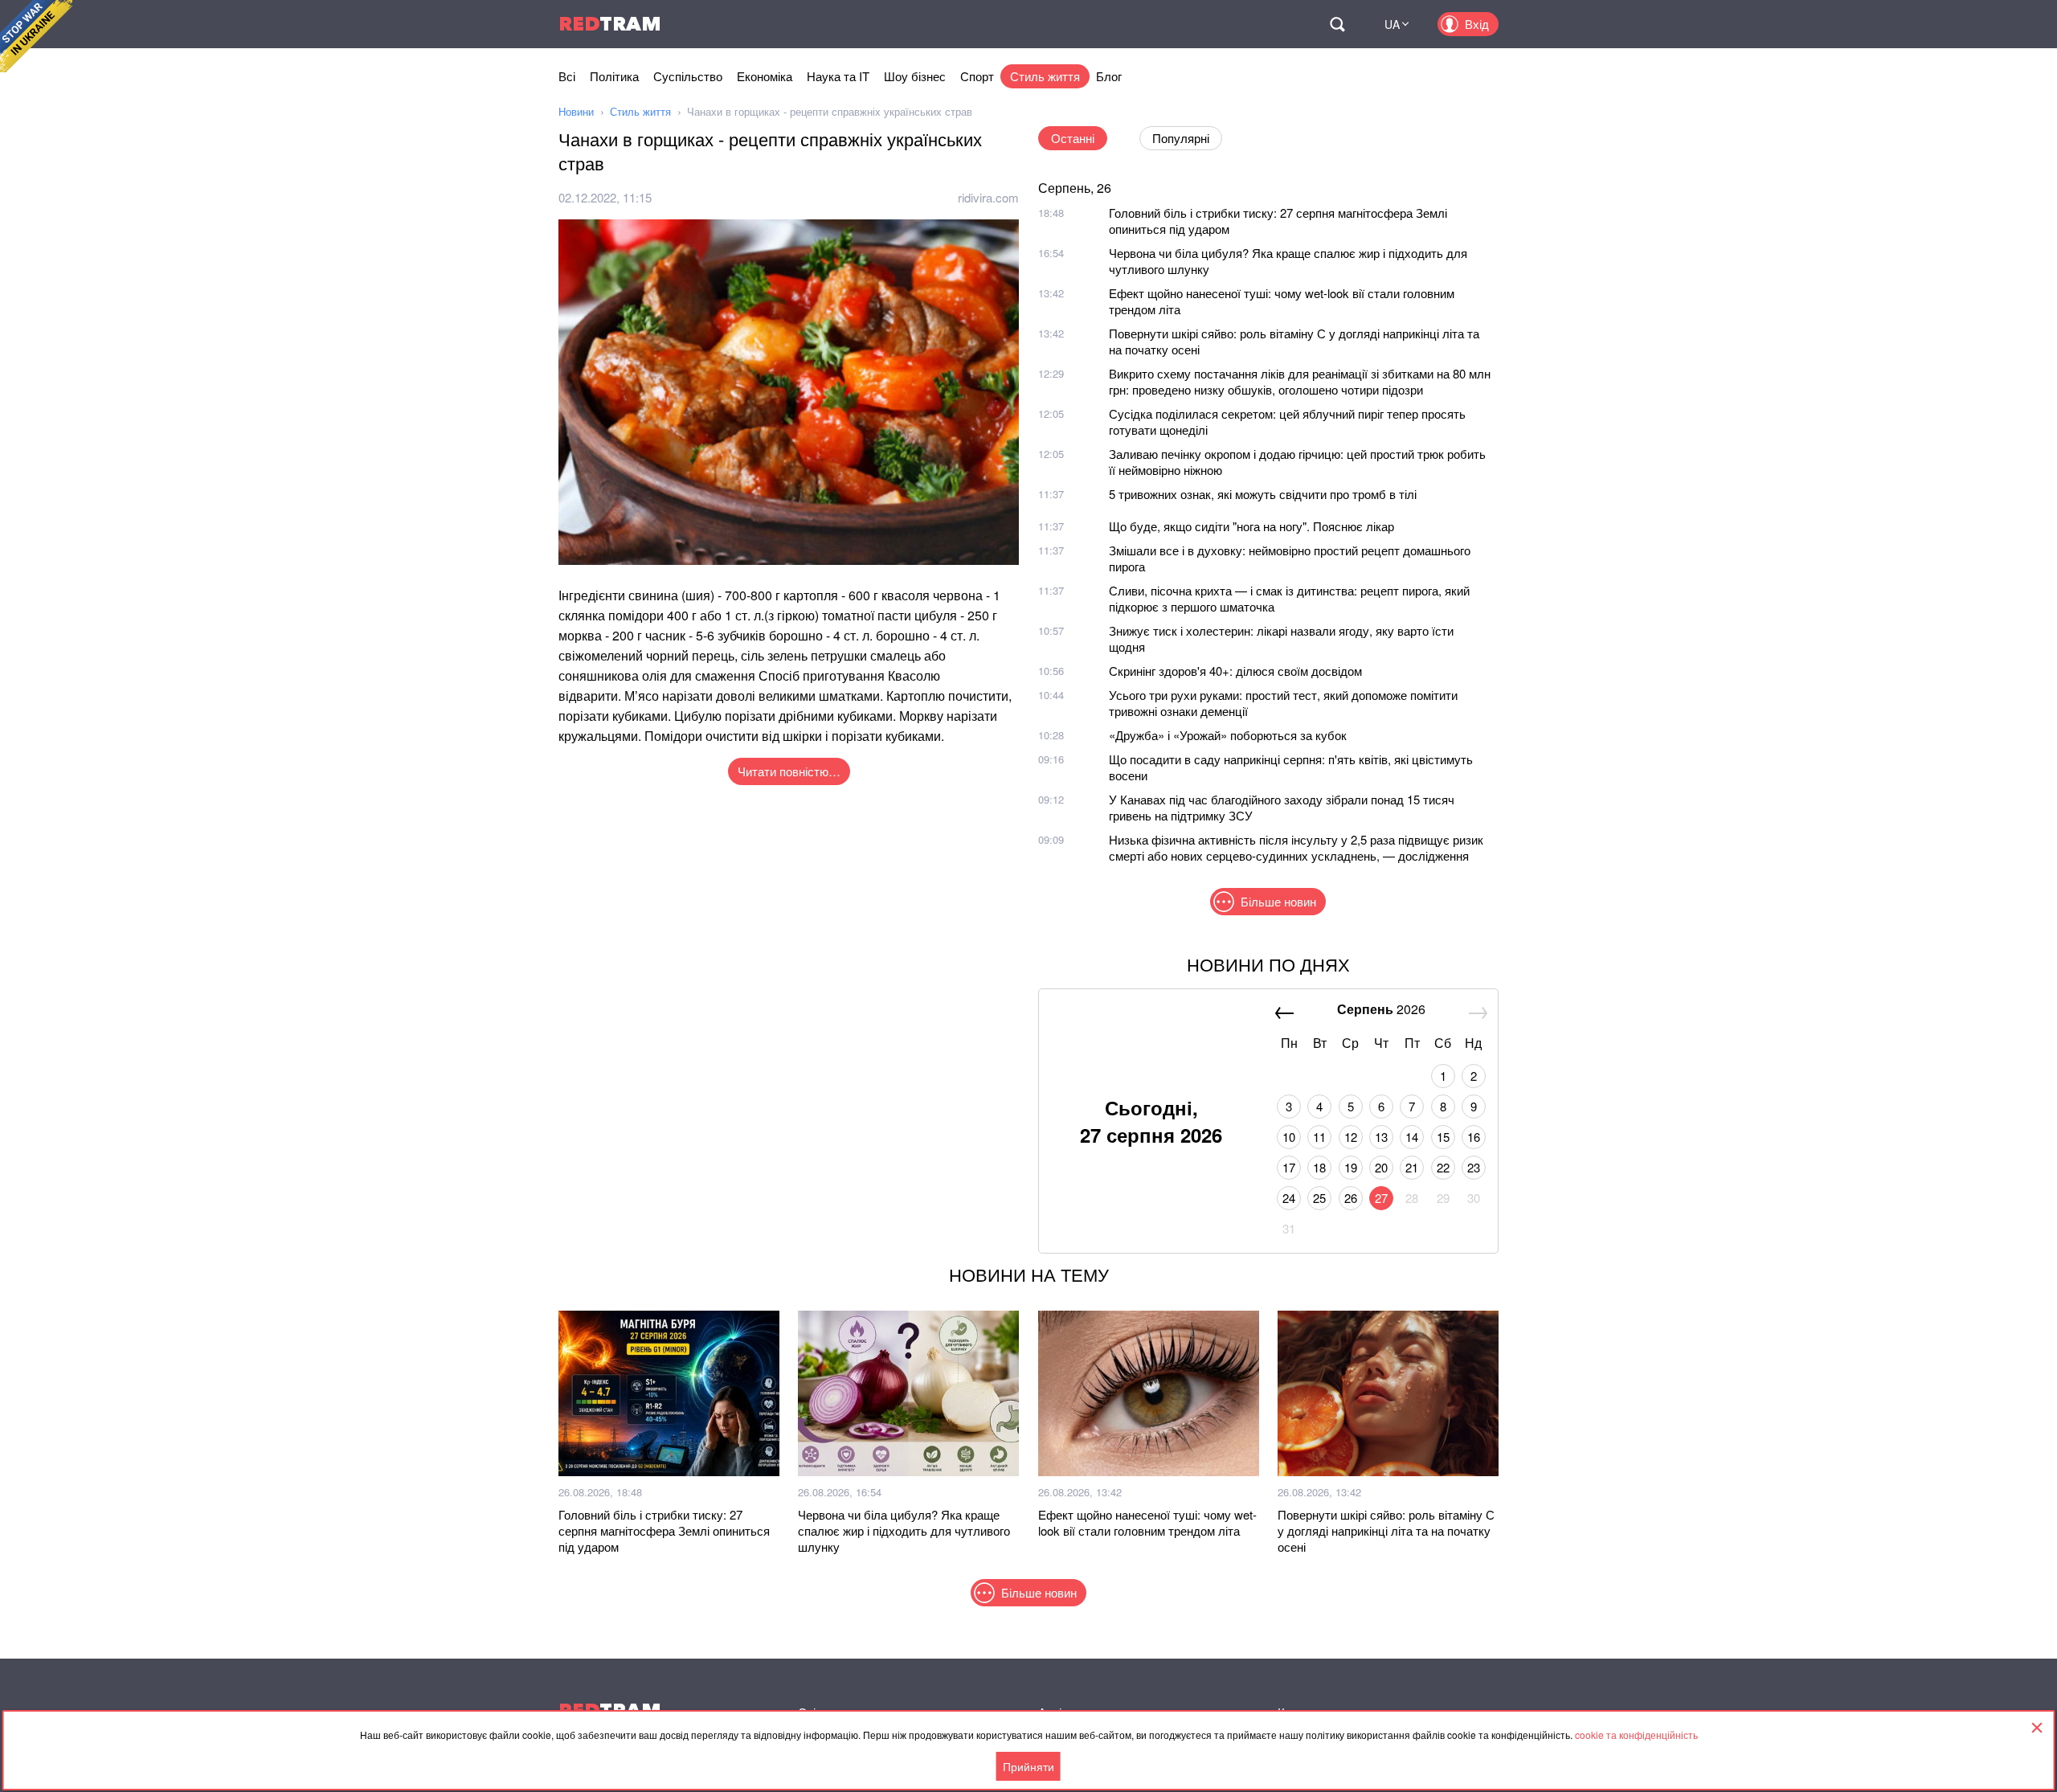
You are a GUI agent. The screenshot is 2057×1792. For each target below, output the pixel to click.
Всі (567, 76)
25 (1319, 1198)
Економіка (765, 76)
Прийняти (1028, 1766)
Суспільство (688, 76)
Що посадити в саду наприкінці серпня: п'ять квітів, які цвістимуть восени (1291, 767)
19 (1351, 1167)
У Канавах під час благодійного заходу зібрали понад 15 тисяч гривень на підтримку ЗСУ (1282, 807)
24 (1289, 1198)
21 (1412, 1167)
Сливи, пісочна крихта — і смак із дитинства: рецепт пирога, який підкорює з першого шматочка (1289, 598)
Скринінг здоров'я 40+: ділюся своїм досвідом (1235, 671)
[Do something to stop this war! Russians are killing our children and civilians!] (36, 36)
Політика (614, 76)
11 (1319, 1137)
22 (1443, 1167)
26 (1351, 1198)
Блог (1109, 76)
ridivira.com (988, 197)
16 (1474, 1137)
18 (1319, 1167)
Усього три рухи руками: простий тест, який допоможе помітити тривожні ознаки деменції (1283, 703)
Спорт (977, 76)
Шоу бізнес (915, 76)
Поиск (1337, 24)
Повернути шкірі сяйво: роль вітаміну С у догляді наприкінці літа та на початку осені (1294, 341)
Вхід (1477, 24)
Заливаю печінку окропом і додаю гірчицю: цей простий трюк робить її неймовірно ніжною (1297, 462)
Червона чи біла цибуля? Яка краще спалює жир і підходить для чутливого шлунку (1288, 261)
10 (1289, 1137)
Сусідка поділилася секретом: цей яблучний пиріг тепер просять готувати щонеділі (1287, 421)
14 (1412, 1137)
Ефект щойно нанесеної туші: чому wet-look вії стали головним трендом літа (1282, 301)
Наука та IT (838, 76)
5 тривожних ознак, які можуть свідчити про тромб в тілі (1263, 494)
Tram (610, 24)
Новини (576, 111)
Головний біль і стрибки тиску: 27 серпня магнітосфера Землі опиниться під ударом (1278, 221)
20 (1381, 1167)
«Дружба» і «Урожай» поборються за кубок (1228, 735)
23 (1474, 1167)
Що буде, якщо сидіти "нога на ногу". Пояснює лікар (1251, 526)
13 (1381, 1137)
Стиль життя (1045, 76)
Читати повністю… (789, 771)
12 (1351, 1137)
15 (1443, 1137)
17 (1289, 1167)
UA (1392, 24)
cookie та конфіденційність (1636, 1735)
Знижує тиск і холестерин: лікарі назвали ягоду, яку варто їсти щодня (1281, 638)
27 (1381, 1198)
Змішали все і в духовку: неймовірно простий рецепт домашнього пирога (1290, 558)
